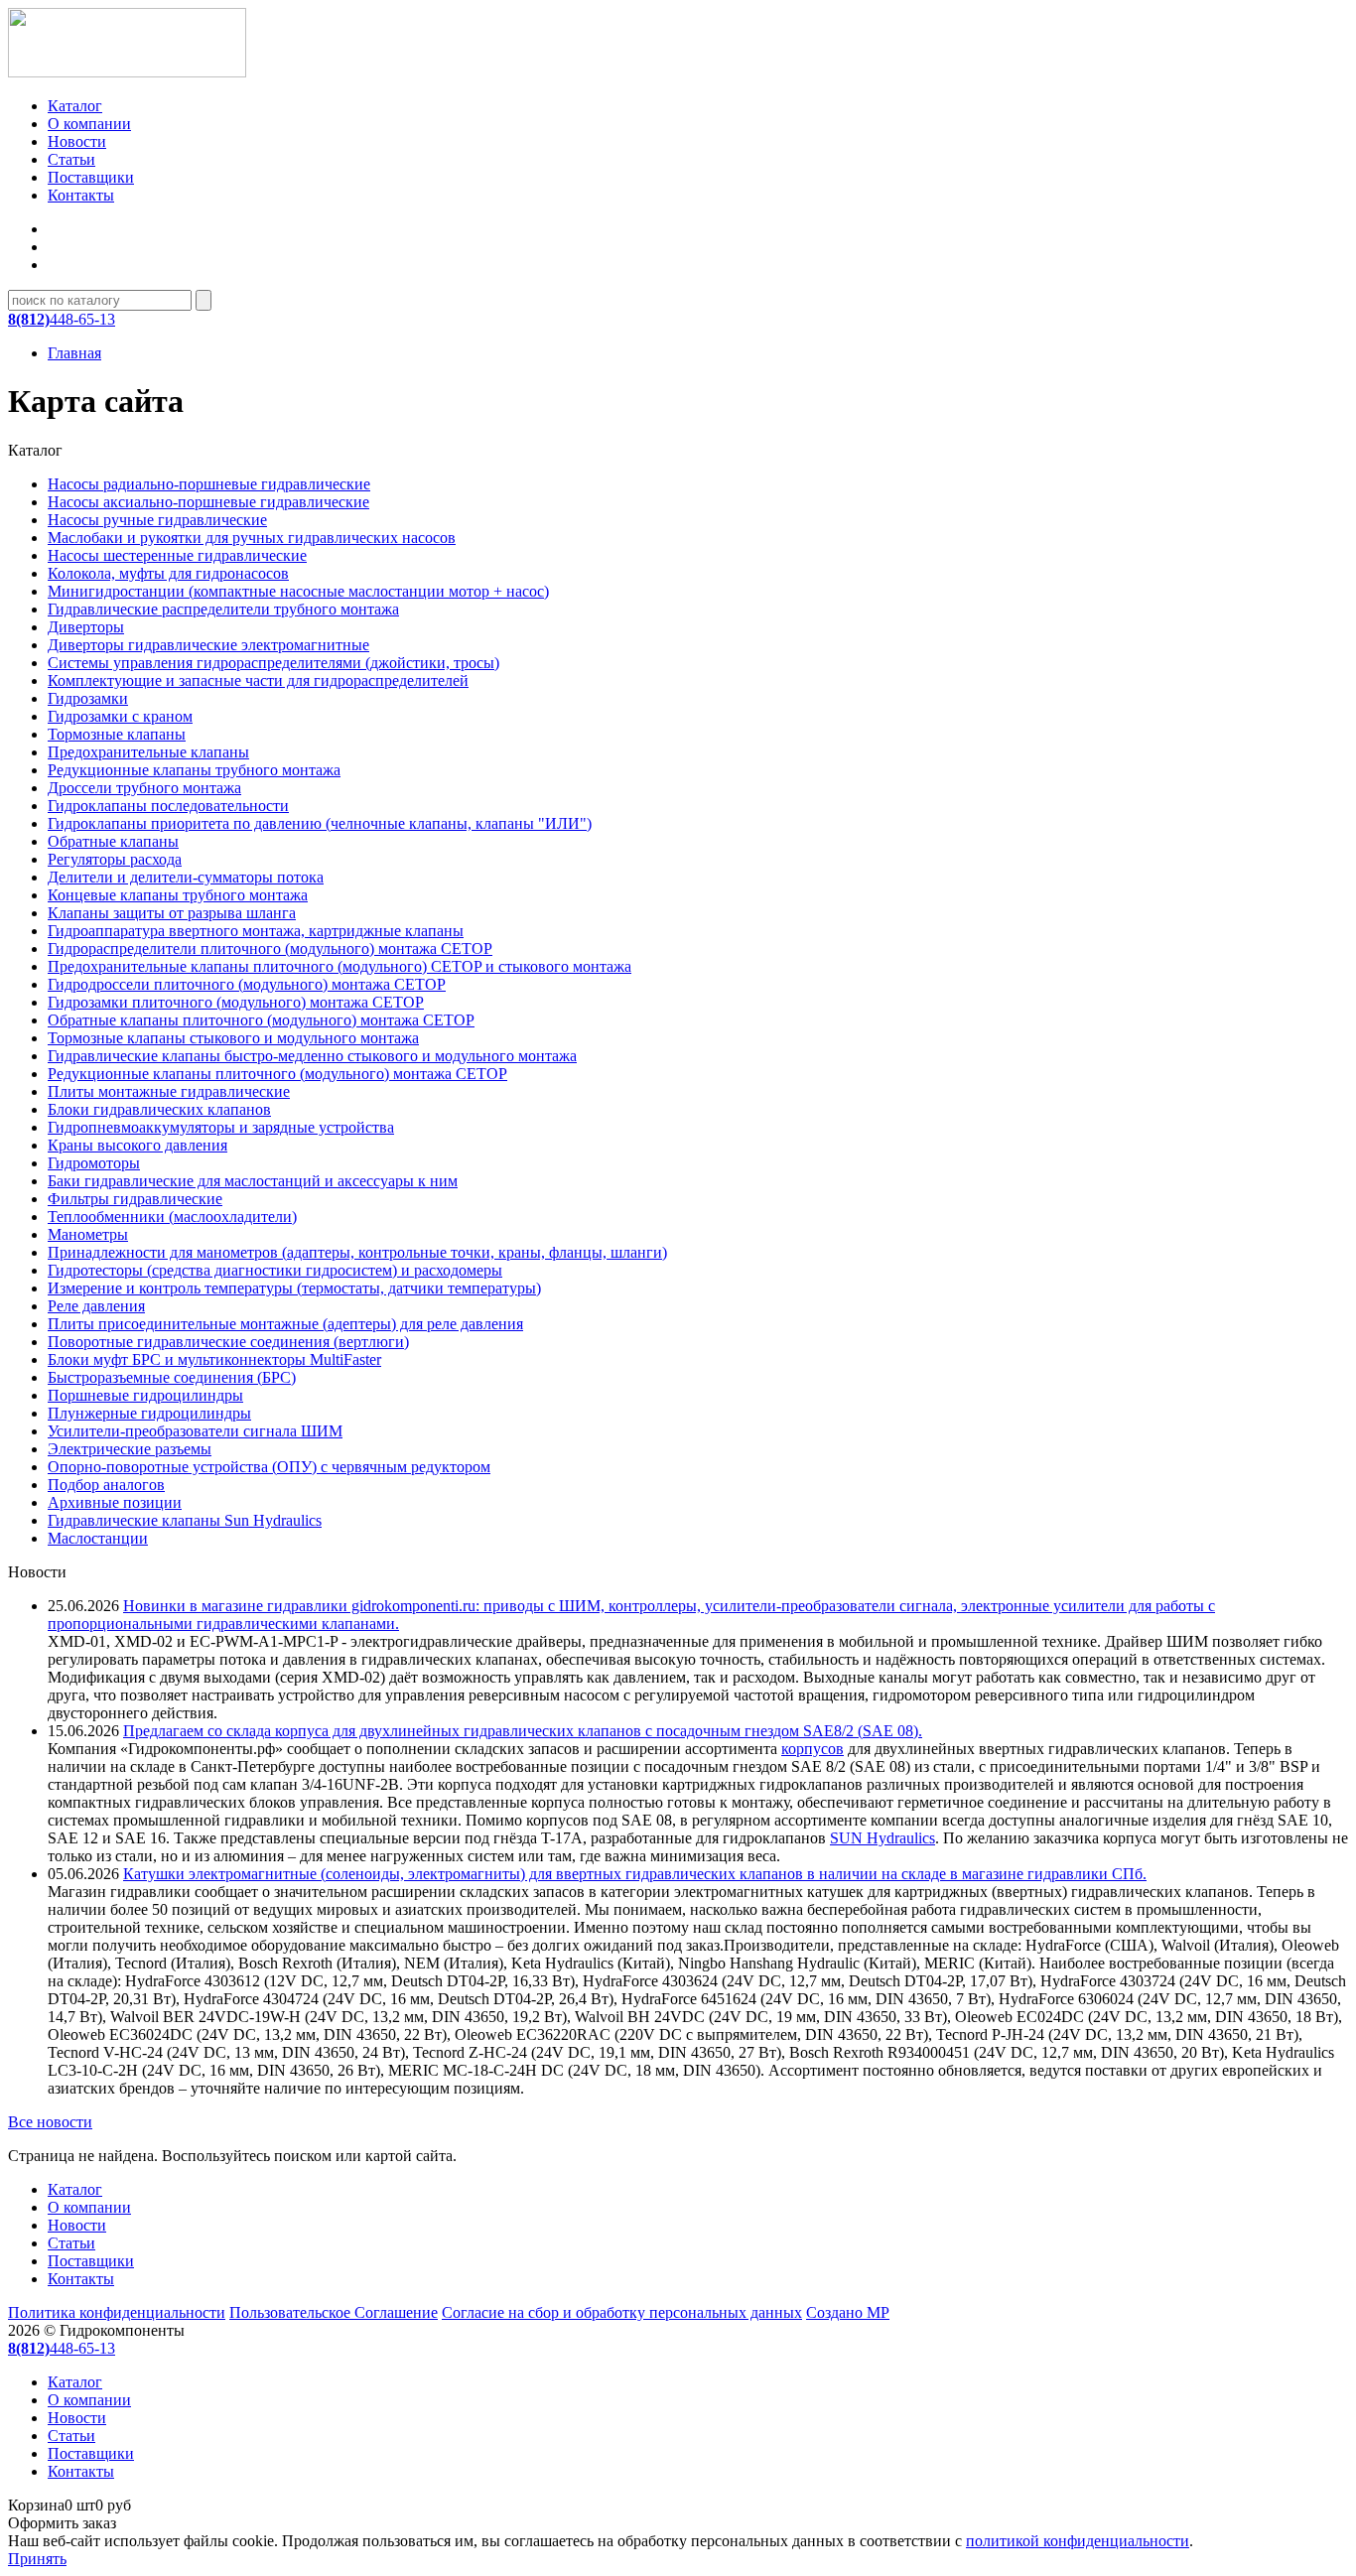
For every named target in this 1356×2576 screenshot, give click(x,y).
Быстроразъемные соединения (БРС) (172, 1377)
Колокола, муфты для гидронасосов (168, 573)
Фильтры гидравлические (135, 1199)
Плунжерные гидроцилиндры (149, 1413)
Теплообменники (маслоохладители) (172, 1217)
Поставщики (91, 177)
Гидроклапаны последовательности (168, 806)
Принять (37, 2559)
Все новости (50, 2122)
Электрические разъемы (130, 1449)
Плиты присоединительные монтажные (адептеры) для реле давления (285, 1324)
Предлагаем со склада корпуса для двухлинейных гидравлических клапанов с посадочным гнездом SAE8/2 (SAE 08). (523, 1731)
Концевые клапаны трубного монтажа (178, 895)
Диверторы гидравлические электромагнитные (208, 645)
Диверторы (86, 627)
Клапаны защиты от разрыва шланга (172, 913)
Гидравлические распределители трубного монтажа (223, 609)
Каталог (75, 106)
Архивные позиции (115, 1502)
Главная (74, 353)
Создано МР (848, 2312)
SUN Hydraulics (882, 1838)
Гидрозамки (88, 698)
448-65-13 (62, 319)
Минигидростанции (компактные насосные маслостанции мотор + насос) (298, 591)
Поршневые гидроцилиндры (145, 1395)
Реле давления (96, 1306)
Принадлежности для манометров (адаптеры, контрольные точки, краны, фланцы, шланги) (357, 1252)
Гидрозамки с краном (120, 716)
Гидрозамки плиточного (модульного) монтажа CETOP (236, 1002)
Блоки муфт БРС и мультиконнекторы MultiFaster (214, 1359)
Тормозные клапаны (117, 734)
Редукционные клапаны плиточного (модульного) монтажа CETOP (277, 1074)
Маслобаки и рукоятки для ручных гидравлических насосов (252, 538)
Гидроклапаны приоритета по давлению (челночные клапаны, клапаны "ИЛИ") (320, 823)
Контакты (81, 195)
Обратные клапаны (113, 841)
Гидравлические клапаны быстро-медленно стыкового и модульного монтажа (312, 1056)
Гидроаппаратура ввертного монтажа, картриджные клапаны (256, 931)
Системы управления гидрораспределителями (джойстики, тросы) (273, 663)
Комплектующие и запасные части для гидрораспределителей (258, 680)
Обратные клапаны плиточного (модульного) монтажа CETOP (261, 1020)
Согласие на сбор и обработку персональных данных (622, 2312)
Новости (77, 141)
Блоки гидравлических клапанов (159, 1109)
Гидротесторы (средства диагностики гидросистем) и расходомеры (275, 1270)
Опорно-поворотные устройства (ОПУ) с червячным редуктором (269, 1467)
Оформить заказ (62, 2523)
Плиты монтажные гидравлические (169, 1091)
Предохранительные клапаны (148, 752)
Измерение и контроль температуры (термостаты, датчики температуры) (294, 1288)
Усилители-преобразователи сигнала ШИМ (195, 1431)
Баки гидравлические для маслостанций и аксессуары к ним (253, 1181)
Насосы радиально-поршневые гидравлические (209, 484)
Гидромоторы (94, 1163)
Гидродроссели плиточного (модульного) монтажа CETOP (247, 984)
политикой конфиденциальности (1078, 2541)
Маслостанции (98, 1538)
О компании (89, 124)
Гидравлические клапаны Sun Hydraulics (185, 1520)
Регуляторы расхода (115, 859)
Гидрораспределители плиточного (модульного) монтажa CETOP (270, 949)
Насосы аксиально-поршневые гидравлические (208, 502)
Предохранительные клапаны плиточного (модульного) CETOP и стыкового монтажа (339, 966)
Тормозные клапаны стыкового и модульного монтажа (233, 1038)
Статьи (71, 159)
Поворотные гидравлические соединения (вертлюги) (228, 1342)
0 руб (69, 2505)
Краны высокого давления (137, 1145)
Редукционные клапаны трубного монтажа (194, 770)
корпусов (813, 1749)
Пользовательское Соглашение (334, 2312)
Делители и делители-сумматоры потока (186, 877)
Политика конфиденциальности (117, 2312)
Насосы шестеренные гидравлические (177, 555)
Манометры (88, 1234)
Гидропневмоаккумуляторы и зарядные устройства (221, 1127)
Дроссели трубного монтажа (144, 788)
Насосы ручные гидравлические (157, 520)
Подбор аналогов (106, 1485)
